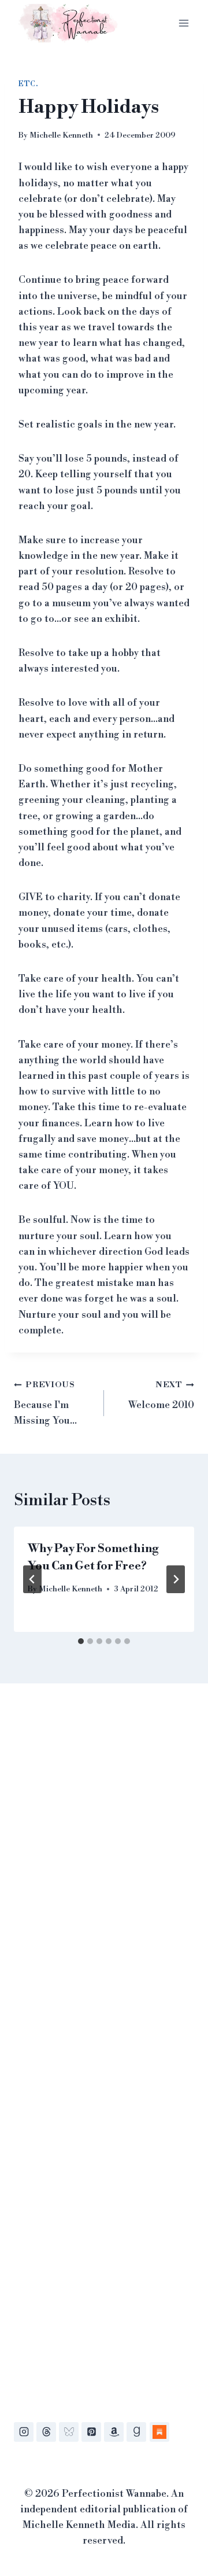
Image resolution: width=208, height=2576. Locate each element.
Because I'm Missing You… (45, 1403)
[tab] (81, 1641)
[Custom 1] (159, 2432)
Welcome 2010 (161, 1396)
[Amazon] (114, 2432)
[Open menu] (183, 23)
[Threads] (46, 2432)
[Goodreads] (136, 2432)
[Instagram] (24, 2432)
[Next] (176, 1579)
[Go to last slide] (32, 1579)
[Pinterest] (91, 2432)
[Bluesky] (69, 2432)
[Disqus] (104, 1869)
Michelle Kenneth (61, 135)
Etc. (28, 84)
